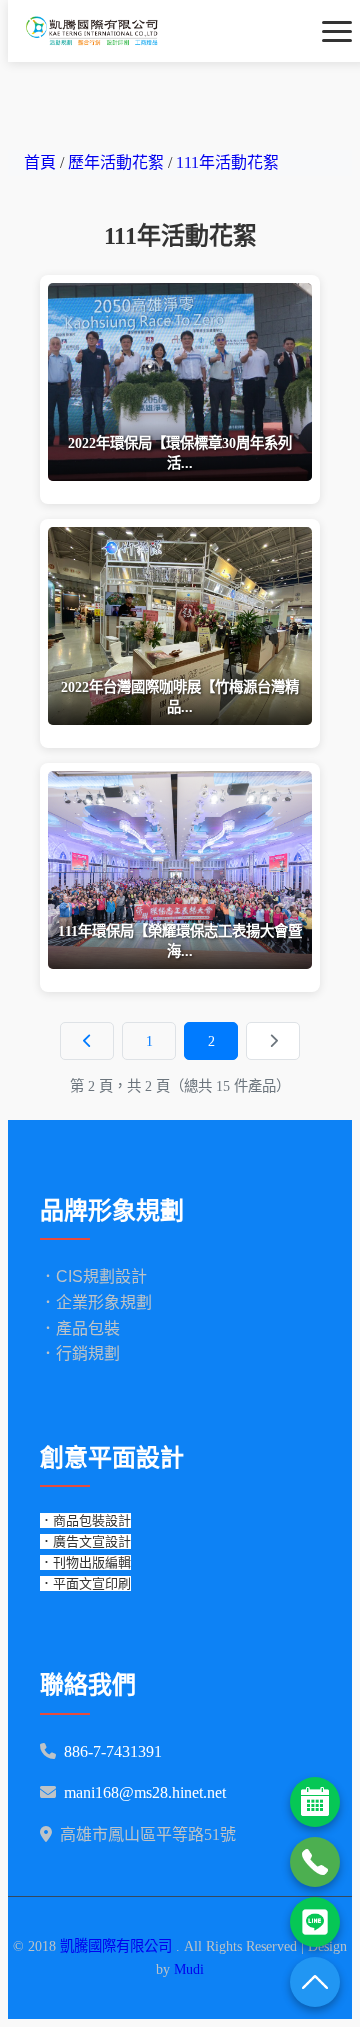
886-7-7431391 (113, 1751)
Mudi (189, 1969)
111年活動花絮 (227, 162)
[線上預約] (315, 1802)
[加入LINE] (315, 1922)
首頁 (40, 162)
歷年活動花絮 (118, 162)
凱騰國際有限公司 (118, 1946)
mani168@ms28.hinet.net (145, 1792)
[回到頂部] (315, 1982)
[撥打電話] (315, 1862)
